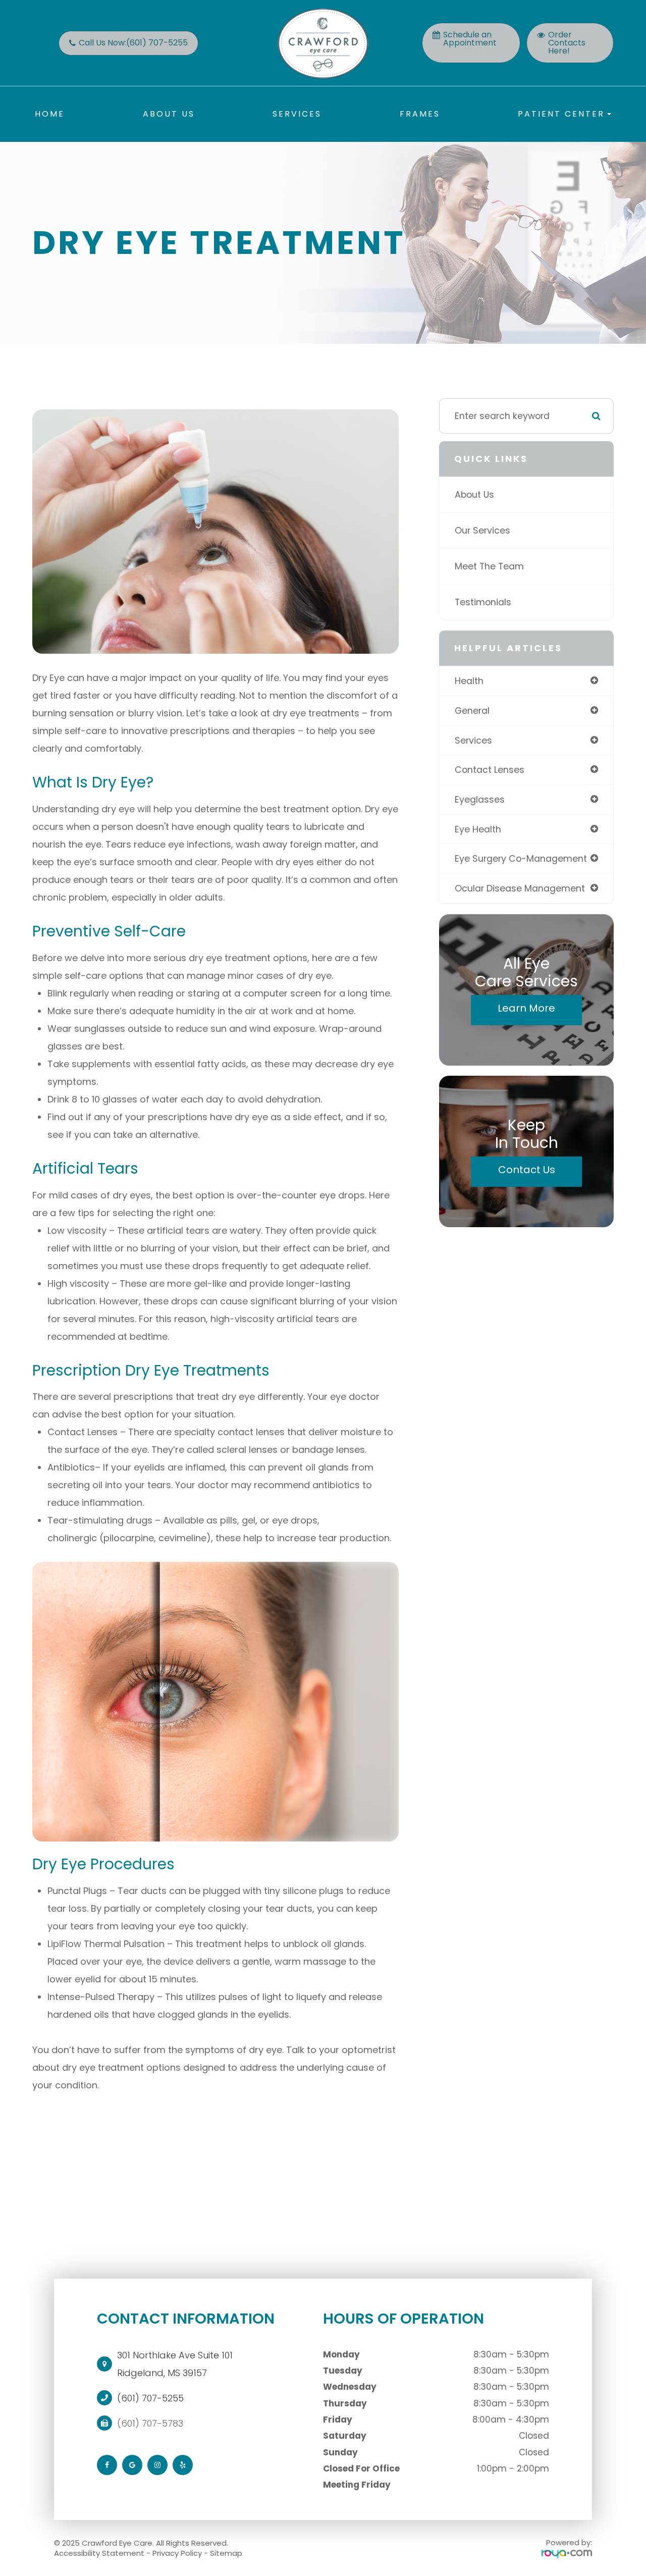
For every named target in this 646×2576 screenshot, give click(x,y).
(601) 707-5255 (150, 2398)
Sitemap (226, 2553)
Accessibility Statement (99, 2553)
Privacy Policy (177, 2553)
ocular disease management (520, 888)
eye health (478, 829)
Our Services (482, 530)
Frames (420, 114)
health (469, 681)
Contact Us (527, 1170)
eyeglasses (480, 799)
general (472, 711)
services (473, 740)
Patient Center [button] (561, 114)
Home (50, 114)
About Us (169, 114)
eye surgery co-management (521, 858)
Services (297, 114)
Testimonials (483, 602)
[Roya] (567, 2554)
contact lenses (490, 770)
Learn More (526, 1008)
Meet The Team (489, 566)
